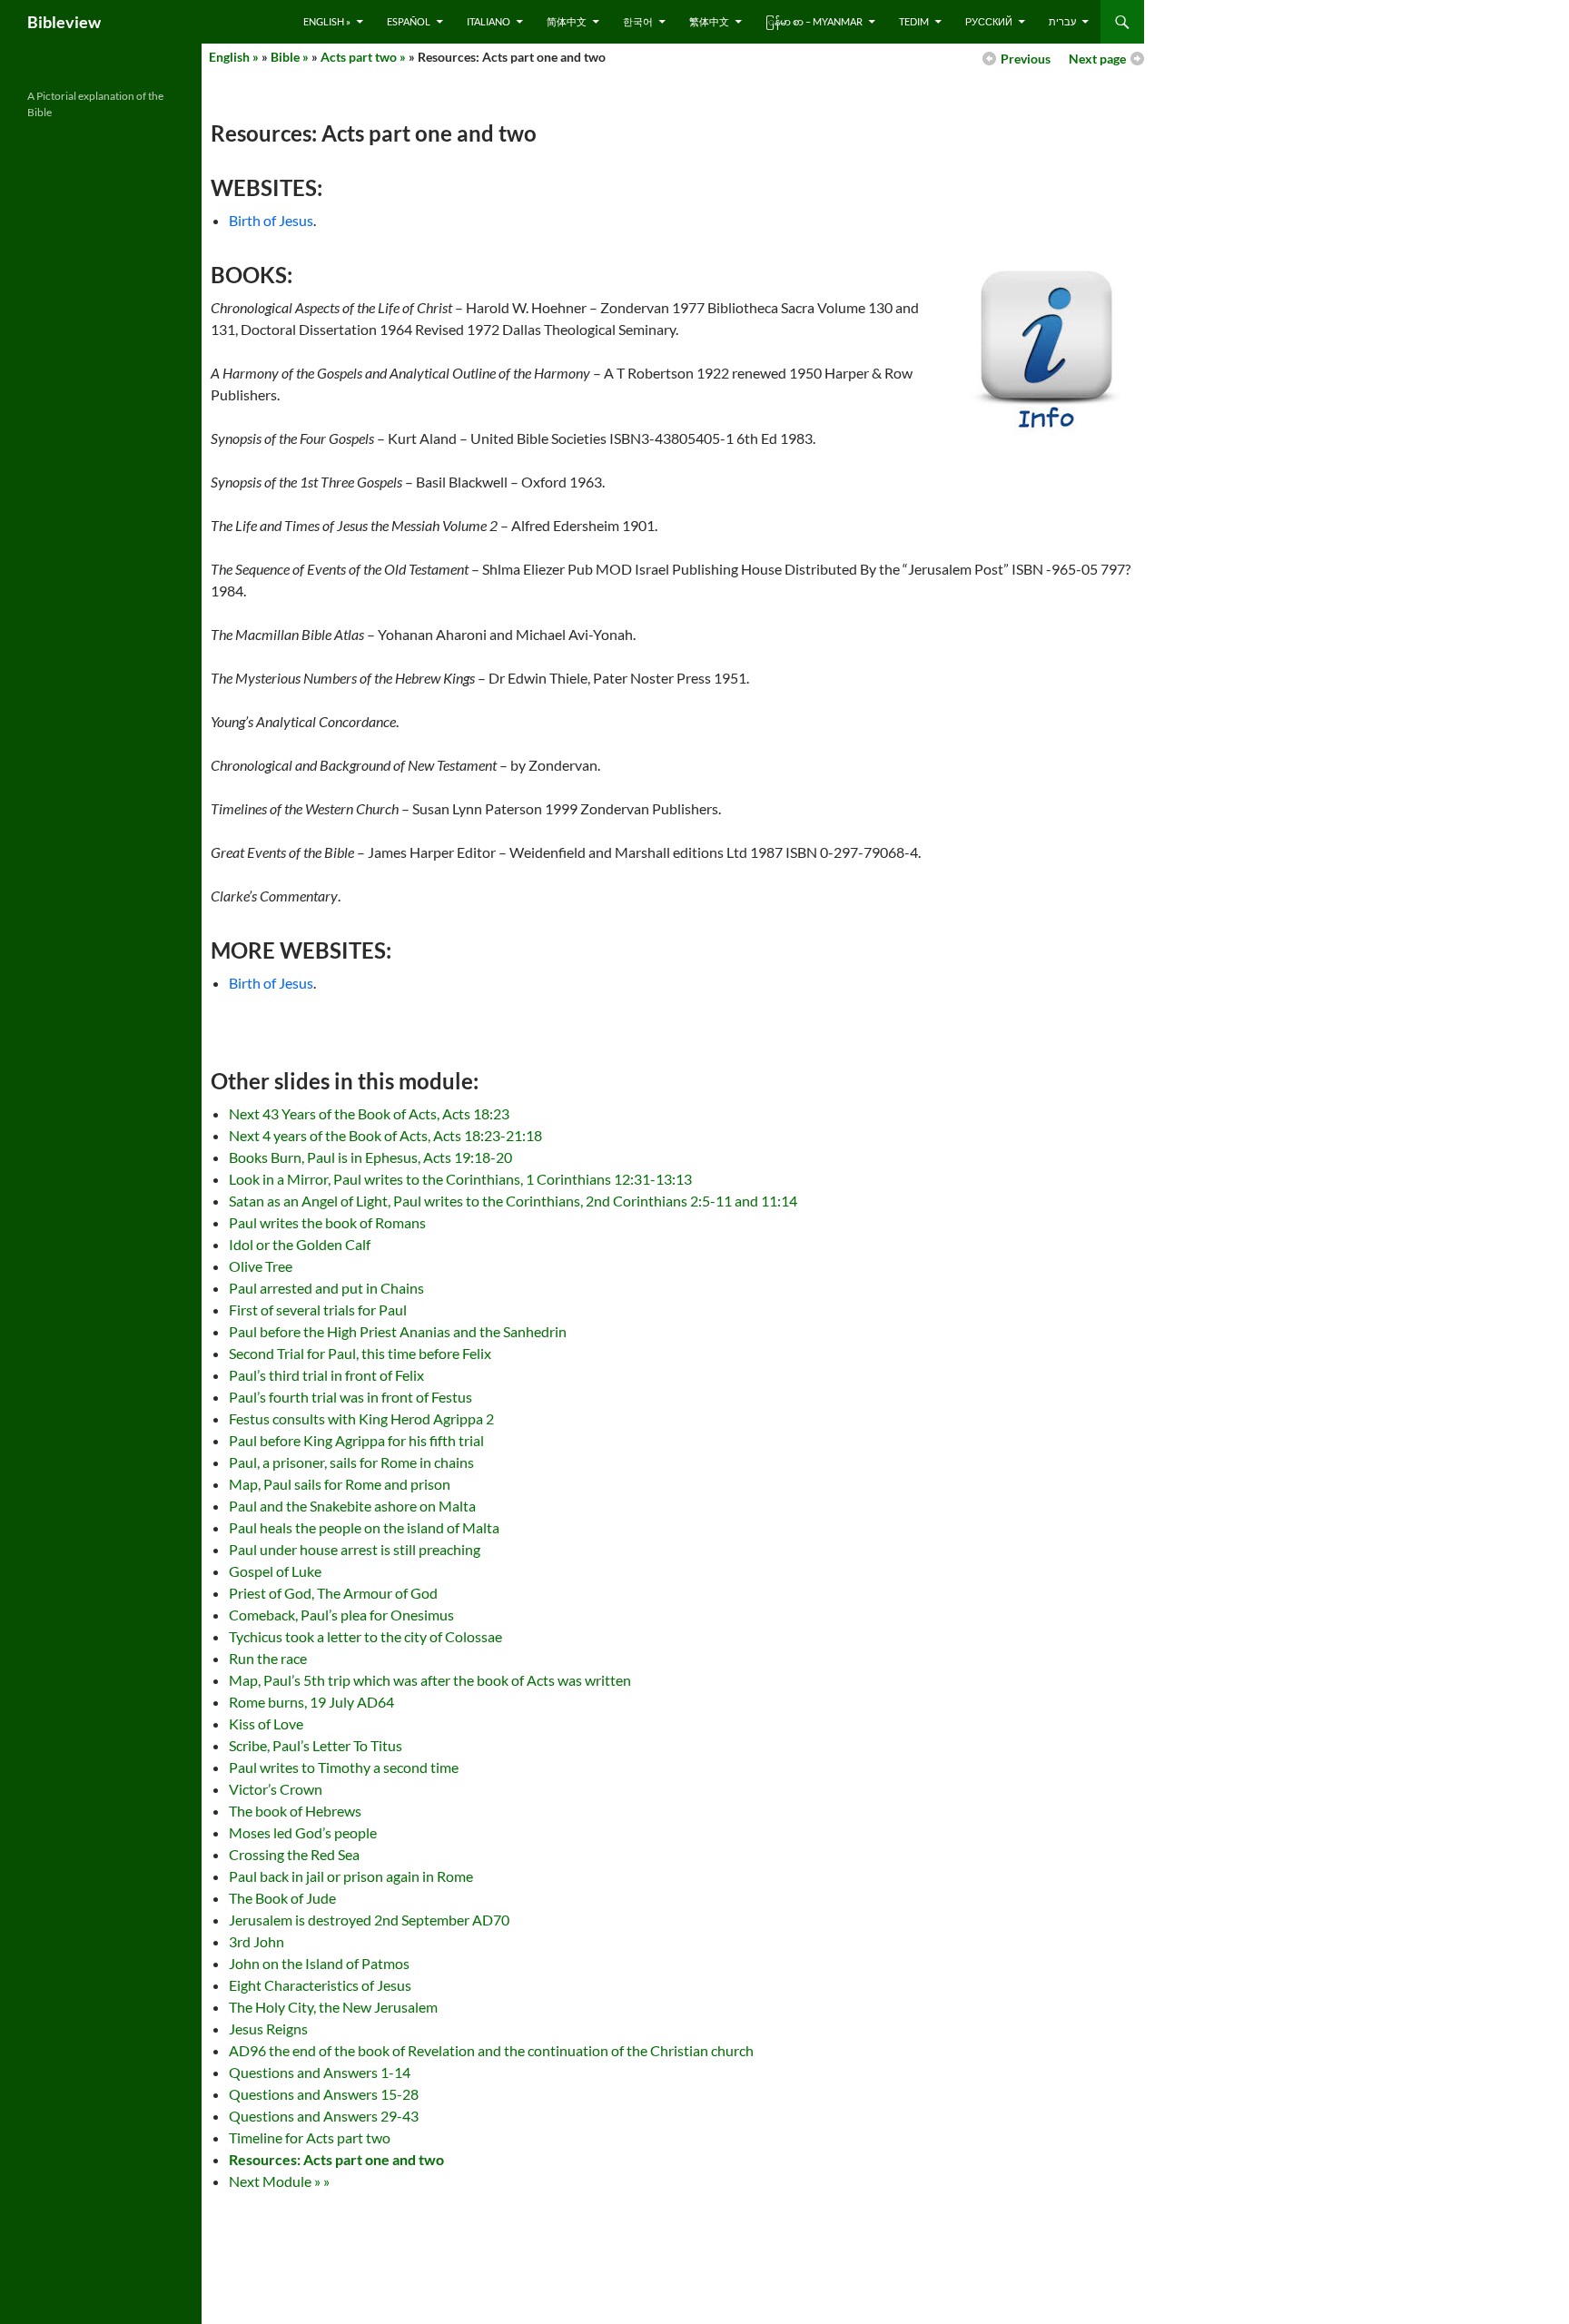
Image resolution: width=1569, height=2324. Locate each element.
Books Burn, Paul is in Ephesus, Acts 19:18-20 (370, 1157)
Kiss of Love (266, 1723)
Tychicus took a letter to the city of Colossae (365, 1636)
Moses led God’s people (303, 1832)
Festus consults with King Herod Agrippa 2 (361, 1418)
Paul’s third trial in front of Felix (326, 1375)
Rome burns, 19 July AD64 (311, 1702)
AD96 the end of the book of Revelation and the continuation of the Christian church (491, 2050)
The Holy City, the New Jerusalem (333, 2007)
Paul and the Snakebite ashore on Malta (352, 1506)
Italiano (488, 21)
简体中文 (567, 21)
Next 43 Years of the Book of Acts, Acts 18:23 (369, 1113)
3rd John (257, 1941)
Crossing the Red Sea (294, 1854)
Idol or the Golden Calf (300, 1244)
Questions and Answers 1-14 (320, 2072)
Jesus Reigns (268, 2029)
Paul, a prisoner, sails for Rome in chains (351, 1462)
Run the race (268, 1658)
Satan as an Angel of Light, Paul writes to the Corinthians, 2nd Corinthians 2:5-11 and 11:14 (513, 1201)
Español (409, 21)
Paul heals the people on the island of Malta (364, 1527)
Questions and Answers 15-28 (324, 2094)
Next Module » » (279, 2181)
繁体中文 (709, 21)
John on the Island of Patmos (319, 1963)
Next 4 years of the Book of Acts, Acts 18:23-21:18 (385, 1135)
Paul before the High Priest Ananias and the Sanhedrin (398, 1331)
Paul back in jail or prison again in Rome (351, 1876)
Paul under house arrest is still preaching (355, 1549)
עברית (1062, 21)
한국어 (638, 21)
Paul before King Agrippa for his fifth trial (356, 1440)
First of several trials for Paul (318, 1310)
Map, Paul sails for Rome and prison (340, 1484)
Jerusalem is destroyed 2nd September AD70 (369, 1920)
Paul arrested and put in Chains (326, 1288)
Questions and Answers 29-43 (324, 2116)
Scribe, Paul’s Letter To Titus (316, 1745)
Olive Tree (261, 1266)
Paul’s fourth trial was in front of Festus (350, 1397)
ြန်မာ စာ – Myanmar (814, 21)
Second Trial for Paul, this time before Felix (360, 1353)
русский (989, 21)
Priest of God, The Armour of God (333, 1593)
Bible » (290, 57)
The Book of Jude (282, 1898)
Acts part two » (363, 57)
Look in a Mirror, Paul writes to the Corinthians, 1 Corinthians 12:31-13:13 (460, 1179)
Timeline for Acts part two (310, 2137)
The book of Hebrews (295, 1811)
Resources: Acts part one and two (336, 2159)
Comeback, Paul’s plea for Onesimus (341, 1615)
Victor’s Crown (276, 1789)
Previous (1026, 59)
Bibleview (64, 22)
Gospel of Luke (275, 1571)
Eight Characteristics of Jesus (320, 1985)
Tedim (914, 21)
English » (327, 21)
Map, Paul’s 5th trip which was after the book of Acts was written (430, 1680)
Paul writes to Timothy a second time (344, 1767)
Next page (1097, 59)
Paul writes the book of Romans (327, 1222)
